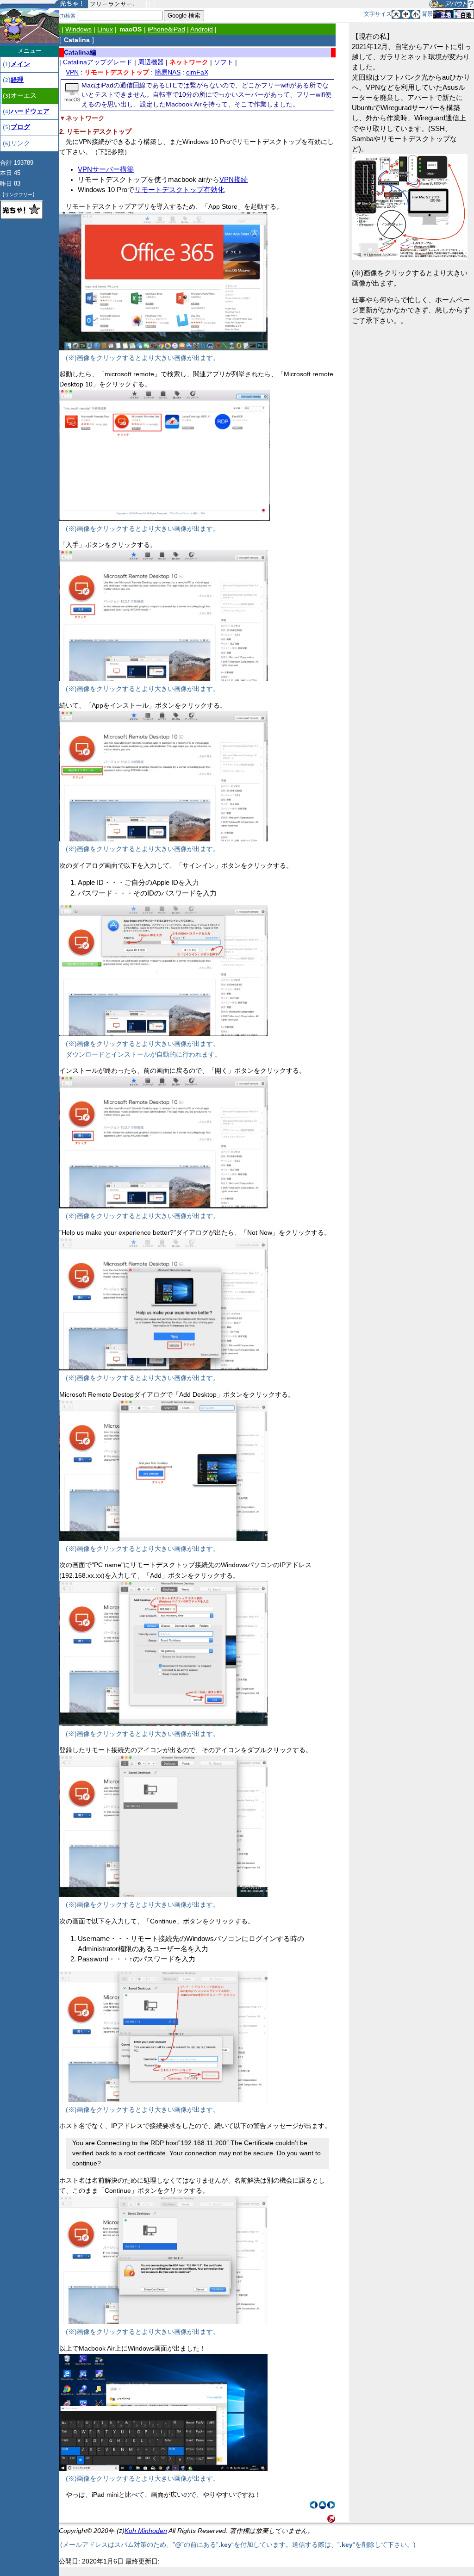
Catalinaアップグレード (98, 62)
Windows (78, 29)
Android (202, 29)
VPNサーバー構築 (106, 169)
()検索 (67, 16)
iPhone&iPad (166, 29)
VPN (72, 72)
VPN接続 (234, 180)
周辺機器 (151, 62)
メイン (20, 64)
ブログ (20, 127)
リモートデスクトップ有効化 (179, 190)
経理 (17, 80)
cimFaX (197, 72)
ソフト (224, 62)
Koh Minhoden (146, 2531)
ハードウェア (30, 111)
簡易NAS (168, 72)
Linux (105, 29)
